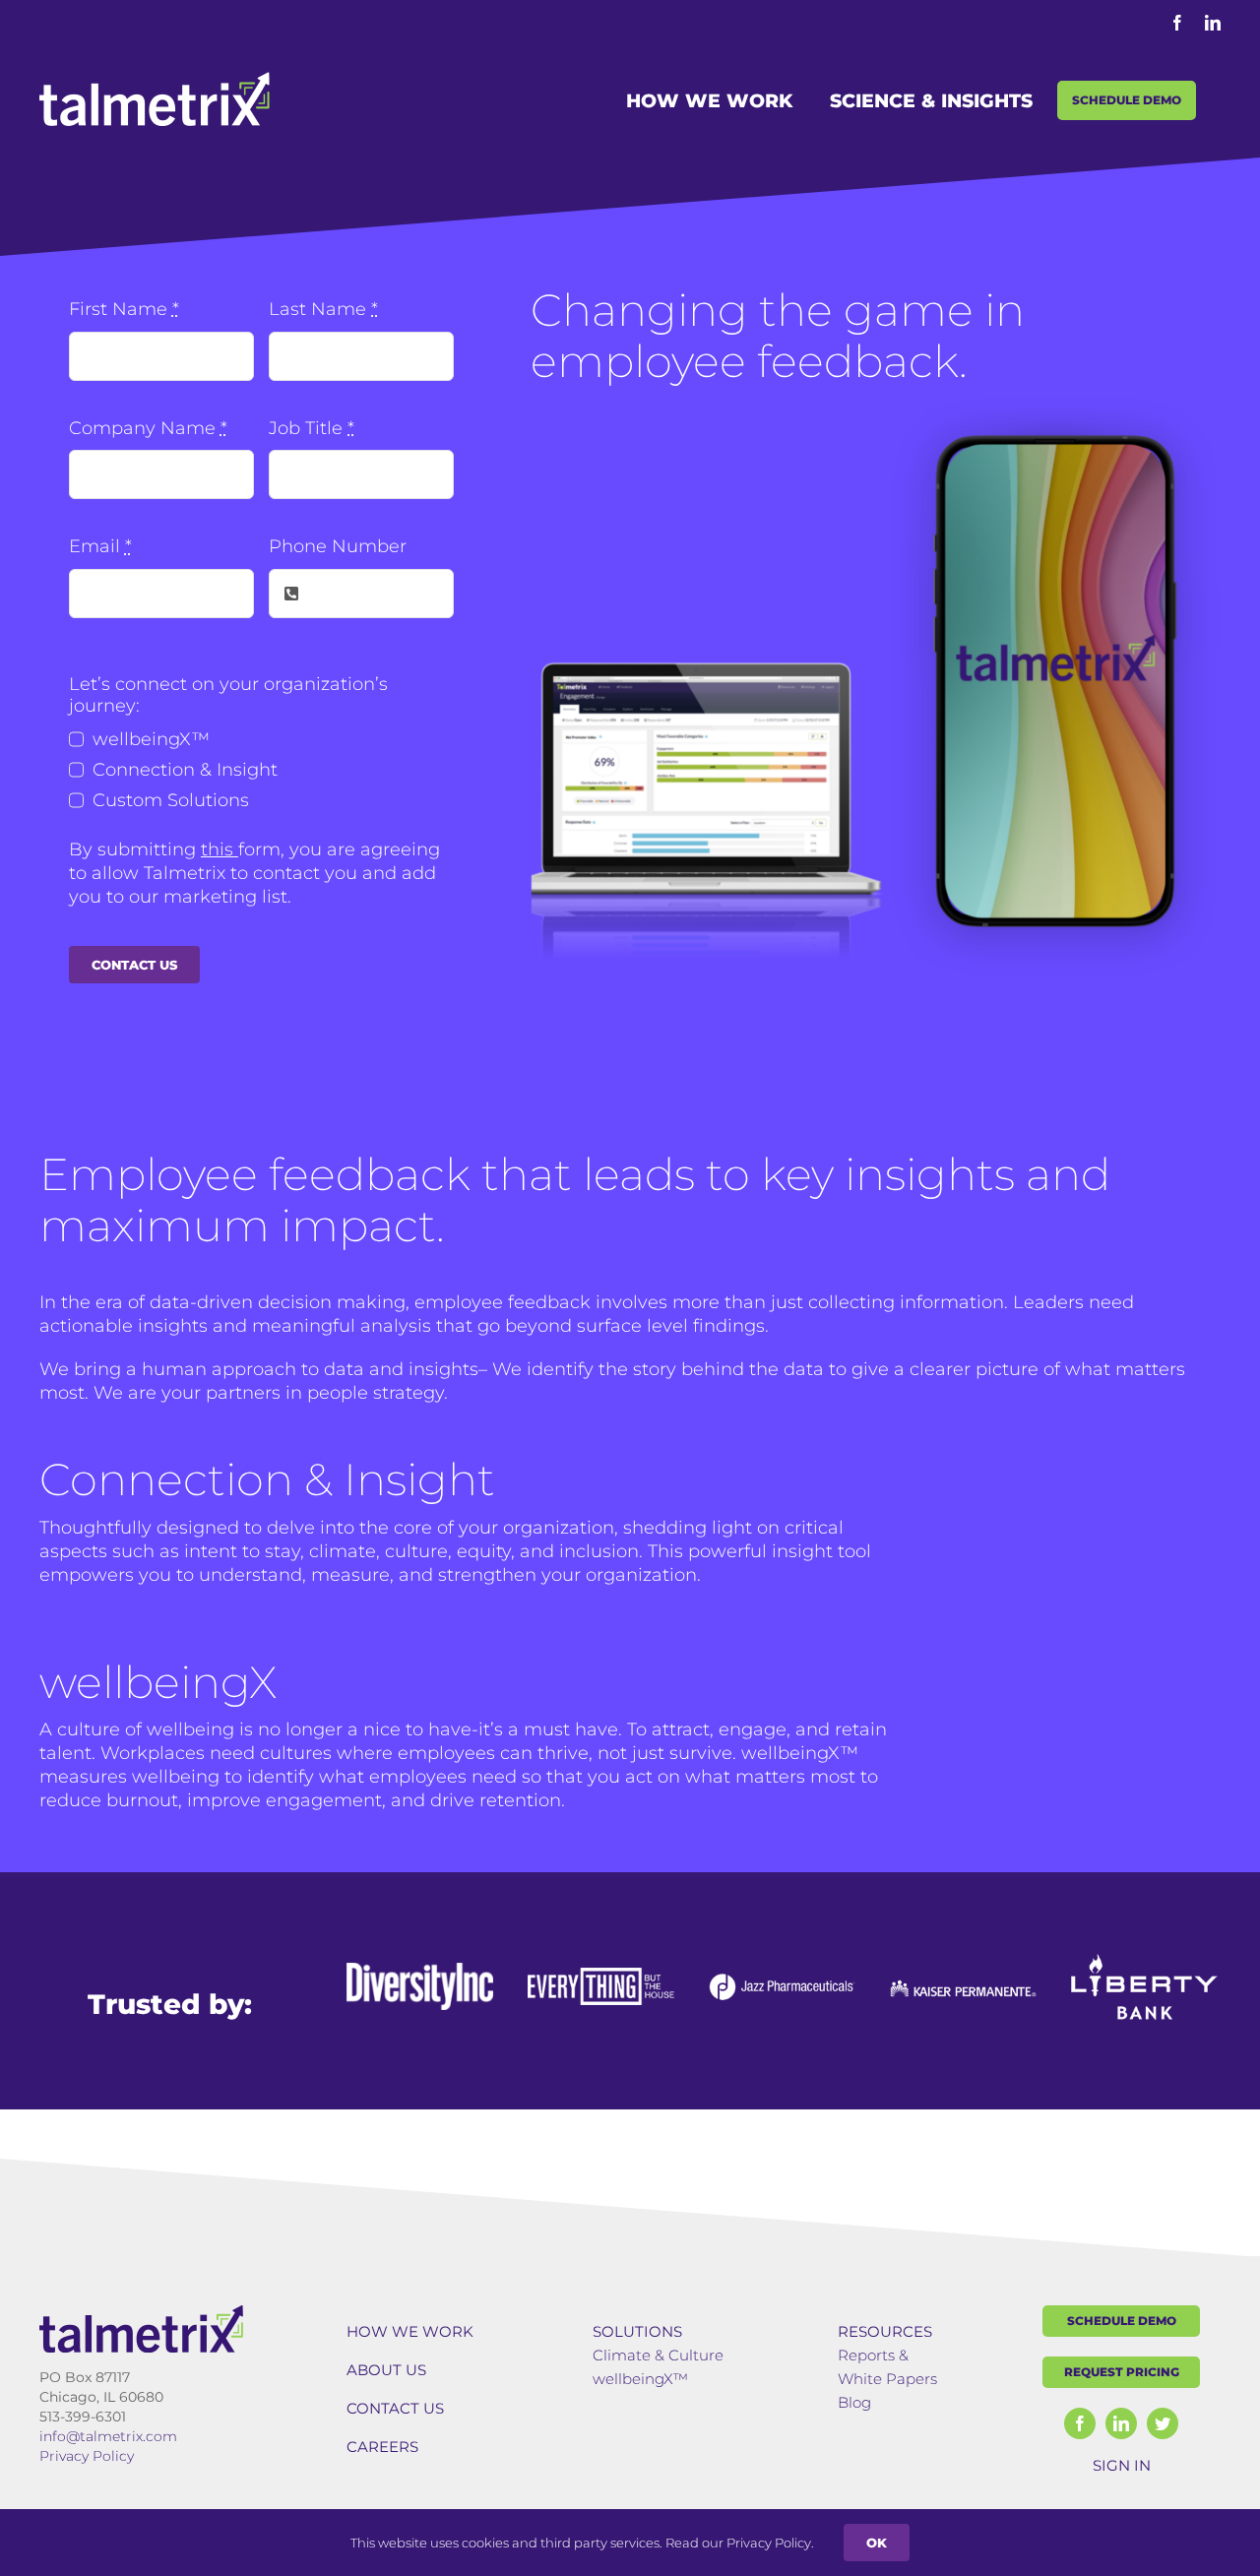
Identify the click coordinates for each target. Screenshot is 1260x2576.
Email (100, 546)
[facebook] (1080, 2423)
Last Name (323, 309)
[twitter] (1163, 2423)
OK (877, 2543)
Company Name (148, 428)
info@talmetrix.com (108, 2436)
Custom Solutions (171, 800)
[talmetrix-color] (141, 2314)
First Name (124, 309)
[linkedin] (1121, 2423)
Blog (854, 2402)
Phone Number (338, 546)
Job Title (312, 428)
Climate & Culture (658, 2355)
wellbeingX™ (151, 739)
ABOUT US (386, 2370)
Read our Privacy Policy (738, 2543)
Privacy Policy (87, 2456)
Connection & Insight (185, 770)
